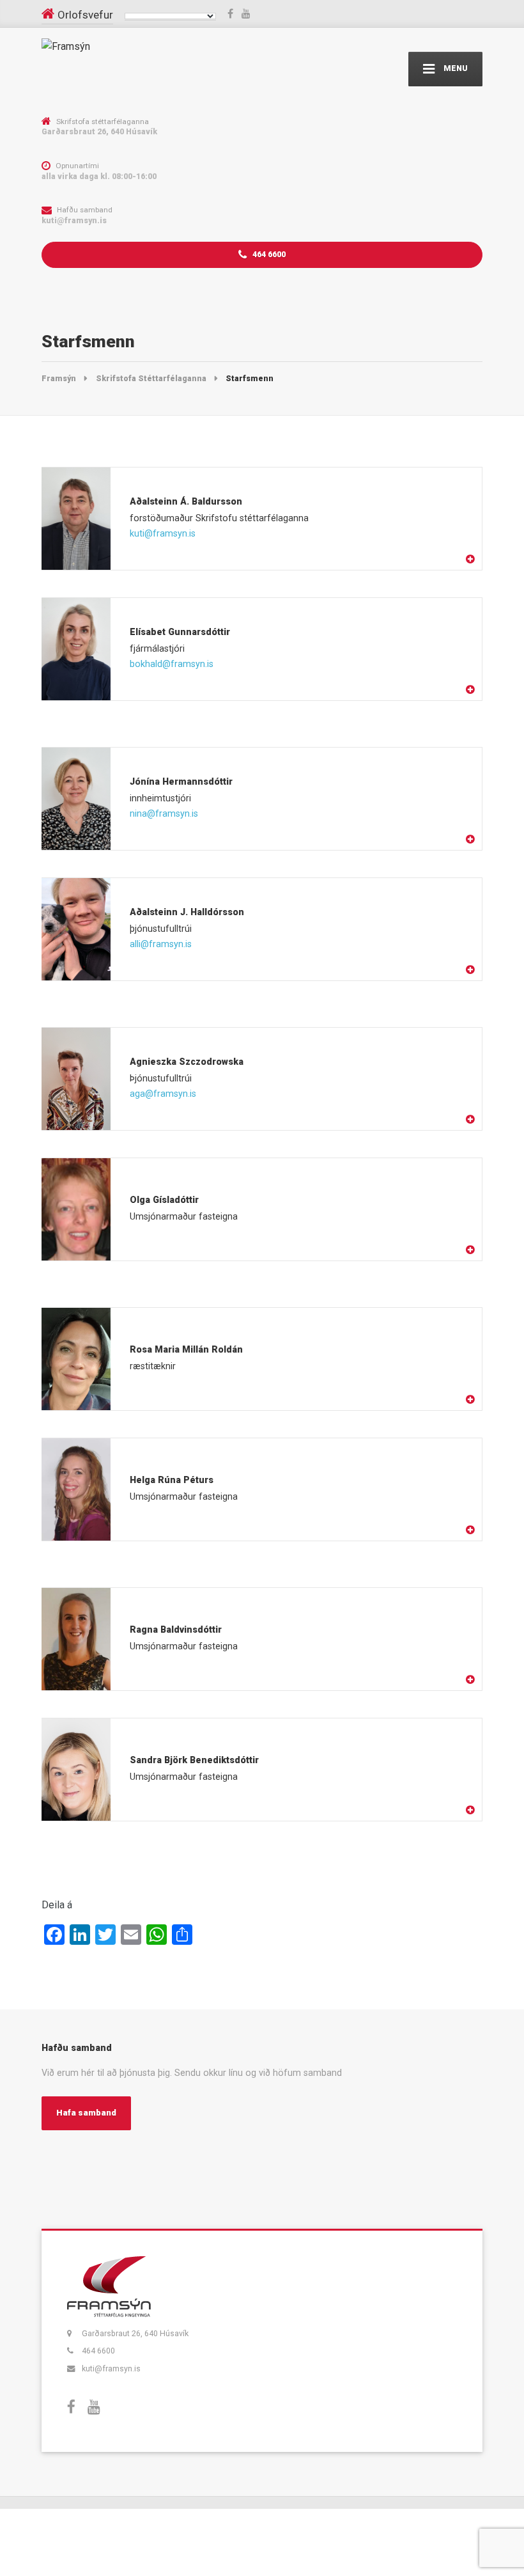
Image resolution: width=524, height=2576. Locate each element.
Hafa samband (86, 2113)
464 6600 (268, 254)
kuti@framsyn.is (163, 533)
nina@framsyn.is (164, 813)
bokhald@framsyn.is (172, 664)
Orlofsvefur (85, 15)
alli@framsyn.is (161, 944)
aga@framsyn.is (163, 1094)
